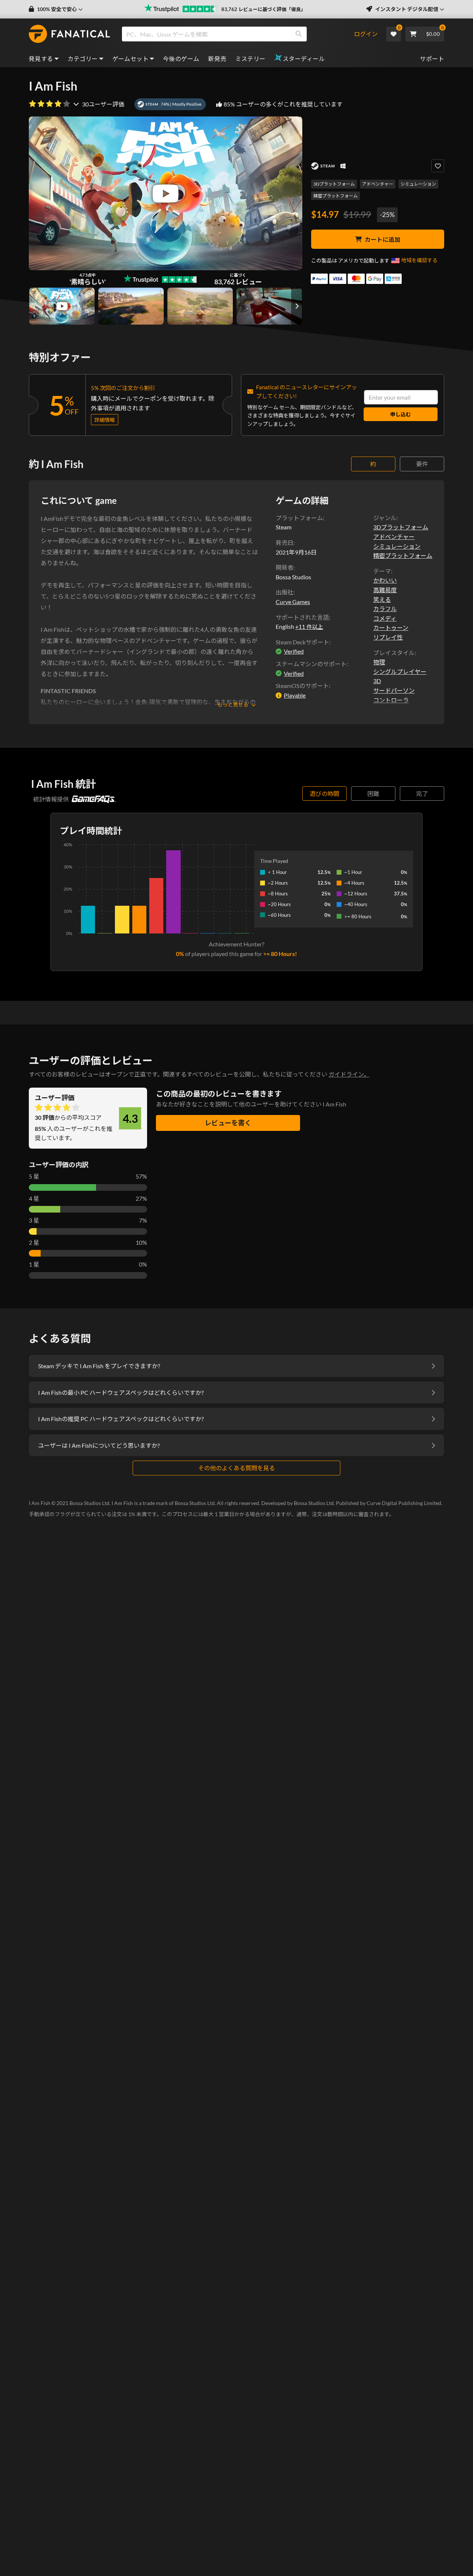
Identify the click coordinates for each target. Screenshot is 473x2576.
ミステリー (251, 59)
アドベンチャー (378, 184)
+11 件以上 (309, 627)
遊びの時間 (324, 794)
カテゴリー (83, 59)
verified (294, 651)
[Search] (299, 34)
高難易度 (385, 590)
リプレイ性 (388, 637)
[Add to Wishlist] (438, 166)
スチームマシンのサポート (311, 664)
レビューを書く (228, 1123)
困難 (373, 794)
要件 (422, 464)
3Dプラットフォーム (334, 184)
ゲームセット (130, 59)
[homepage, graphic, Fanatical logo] (69, 34)
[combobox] (238, 34)
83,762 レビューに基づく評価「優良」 (263, 9)
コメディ (385, 618)
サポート (432, 59)
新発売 (217, 59)
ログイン (366, 34)
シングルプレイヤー (400, 672)
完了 (422, 794)
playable (295, 695)
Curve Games (293, 602)
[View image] (62, 306)
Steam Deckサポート (302, 642)
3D (377, 681)
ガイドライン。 (349, 1074)
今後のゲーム (181, 59)
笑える (382, 599)
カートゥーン (391, 628)
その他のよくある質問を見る (236, 1468)
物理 (379, 662)
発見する (41, 59)
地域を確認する (419, 260)
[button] (56, 9)
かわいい (385, 580)
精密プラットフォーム (336, 196)
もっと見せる (233, 704)
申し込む (401, 414)
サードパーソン (394, 690)
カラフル (385, 609)
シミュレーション (418, 184)
